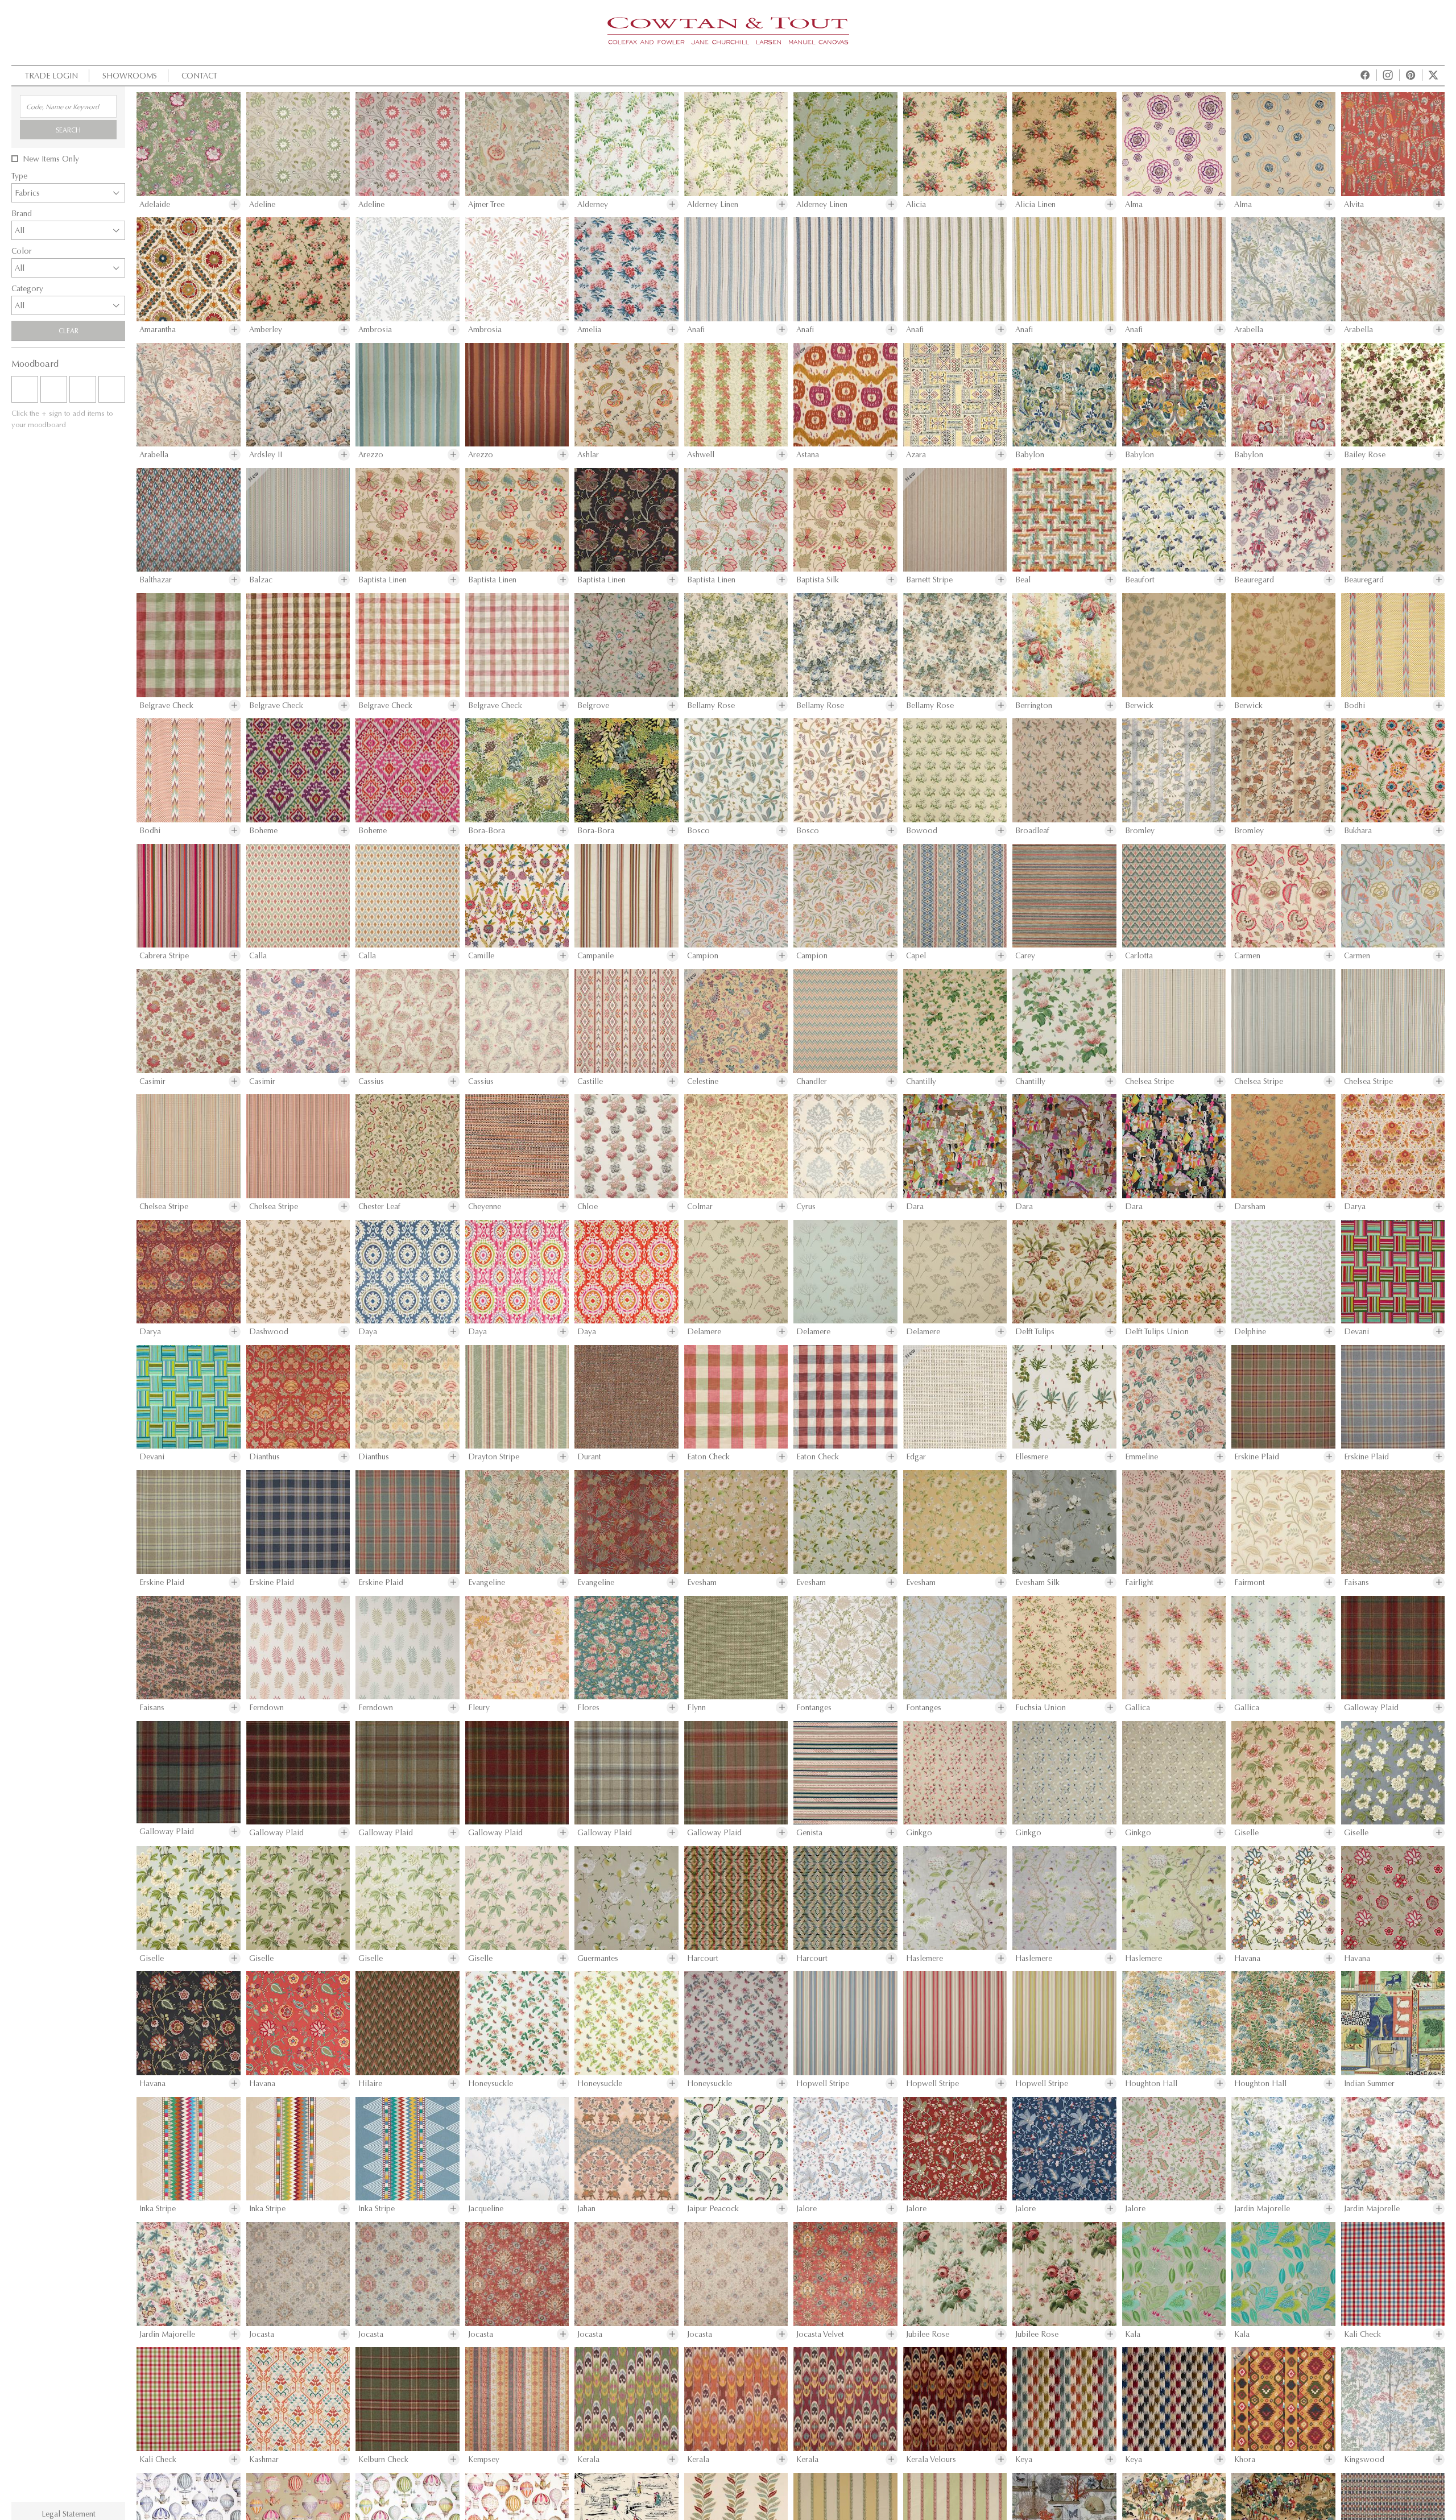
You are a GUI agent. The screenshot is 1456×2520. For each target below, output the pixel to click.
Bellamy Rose (711, 705)
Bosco (698, 831)
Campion (703, 956)
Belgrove (593, 705)
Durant (589, 1457)
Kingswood (1364, 2459)
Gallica (1137, 1708)
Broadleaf (1032, 831)
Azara (916, 455)
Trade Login (51, 75)
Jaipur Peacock (713, 2209)
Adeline (262, 204)
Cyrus (806, 1207)
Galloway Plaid (1371, 1708)
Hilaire (370, 2084)
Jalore (806, 2209)
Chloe (588, 1207)
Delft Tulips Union (1157, 1332)
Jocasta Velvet (820, 2334)
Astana (808, 455)
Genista (809, 1833)
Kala (1133, 2334)
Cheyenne (485, 1207)
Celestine (703, 1081)
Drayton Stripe (494, 1457)
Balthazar (156, 580)
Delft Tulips (1035, 1332)
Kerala (588, 2459)
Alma (1134, 204)
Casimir (152, 1081)
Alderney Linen (713, 204)
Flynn (696, 1708)
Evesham (702, 1582)
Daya (368, 1332)
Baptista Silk (818, 580)
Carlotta (1139, 956)
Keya (1024, 2459)
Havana (1247, 1958)
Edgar (916, 1457)
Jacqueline (486, 2209)
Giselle (1246, 1833)
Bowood (922, 831)
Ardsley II (266, 455)
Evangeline (487, 1582)
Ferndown (266, 1708)
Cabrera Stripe (164, 956)
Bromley (1140, 831)
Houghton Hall (1151, 2084)
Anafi (696, 330)
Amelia (589, 330)
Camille (481, 956)
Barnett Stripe (929, 580)
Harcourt (703, 1958)
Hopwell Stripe (823, 2084)
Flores (588, 1708)
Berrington (1034, 705)
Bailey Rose (1365, 455)
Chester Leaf (379, 1207)
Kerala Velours (931, 2459)
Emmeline (1141, 1457)
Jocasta (262, 2334)
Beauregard (1254, 580)
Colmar (700, 1207)
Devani (1356, 1332)
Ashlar (588, 455)
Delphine (1250, 1332)
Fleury (479, 1708)
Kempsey (484, 2459)
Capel (916, 956)
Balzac (261, 580)
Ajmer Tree (486, 204)
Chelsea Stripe (1149, 1081)
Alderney (593, 204)
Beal (1023, 580)
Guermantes (598, 1958)
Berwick (1139, 705)
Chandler (812, 1081)
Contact (199, 75)
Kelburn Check (383, 2459)
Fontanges (814, 1708)
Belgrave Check (166, 705)
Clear (69, 330)
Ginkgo (919, 1833)
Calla (258, 956)
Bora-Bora (487, 831)
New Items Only (51, 159)
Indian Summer (1369, 2084)
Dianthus (264, 1457)
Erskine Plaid (1257, 1457)
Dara (915, 1207)
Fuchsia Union (1041, 1708)
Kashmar (264, 2459)
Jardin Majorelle (1262, 2209)
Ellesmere (1032, 1457)
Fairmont (1250, 1582)
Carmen (1247, 956)
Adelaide (155, 204)
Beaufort (1140, 580)
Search (68, 130)
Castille (590, 1081)
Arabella (1249, 330)
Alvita (1354, 204)
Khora (1245, 2459)
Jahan (586, 2209)
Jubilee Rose (928, 2334)
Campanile (595, 956)
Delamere (704, 1332)
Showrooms (130, 75)
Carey (1025, 956)
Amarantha (158, 330)
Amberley (266, 330)
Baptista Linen (382, 580)
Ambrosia (375, 330)
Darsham (1250, 1207)
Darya (1355, 1207)
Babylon (1030, 455)
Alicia (916, 204)
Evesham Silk (1037, 1582)
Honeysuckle (491, 2084)
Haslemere (925, 1958)
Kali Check (1362, 2334)
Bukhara (1358, 831)
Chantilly (921, 1081)
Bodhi (1354, 705)
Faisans (1356, 1582)
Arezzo (371, 455)
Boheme (263, 831)
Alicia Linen (1035, 204)
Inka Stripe (158, 2209)
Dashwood (269, 1332)
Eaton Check (708, 1457)
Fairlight (1139, 1582)
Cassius (371, 1081)
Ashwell (701, 455)
